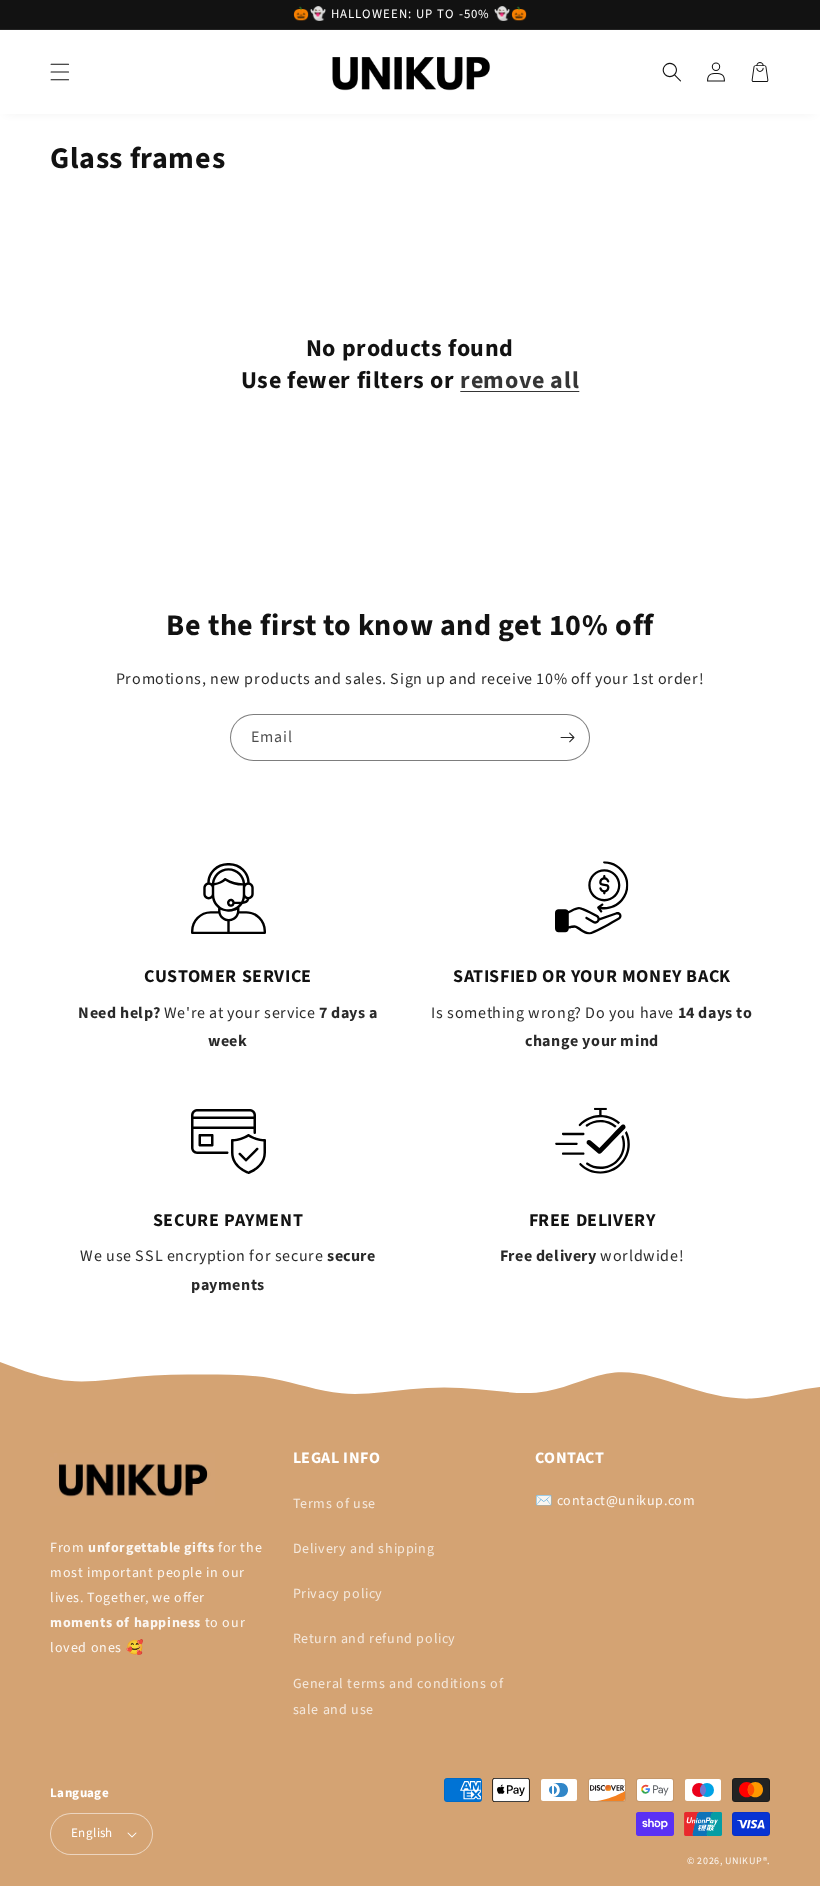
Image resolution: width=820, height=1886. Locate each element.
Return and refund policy (374, 1639)
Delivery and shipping (364, 1549)
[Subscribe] (567, 737)
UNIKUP (743, 1861)
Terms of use (334, 1504)
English (92, 1833)
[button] (60, 72)
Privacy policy (338, 1594)
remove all (519, 380)
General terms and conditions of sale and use (398, 1696)
